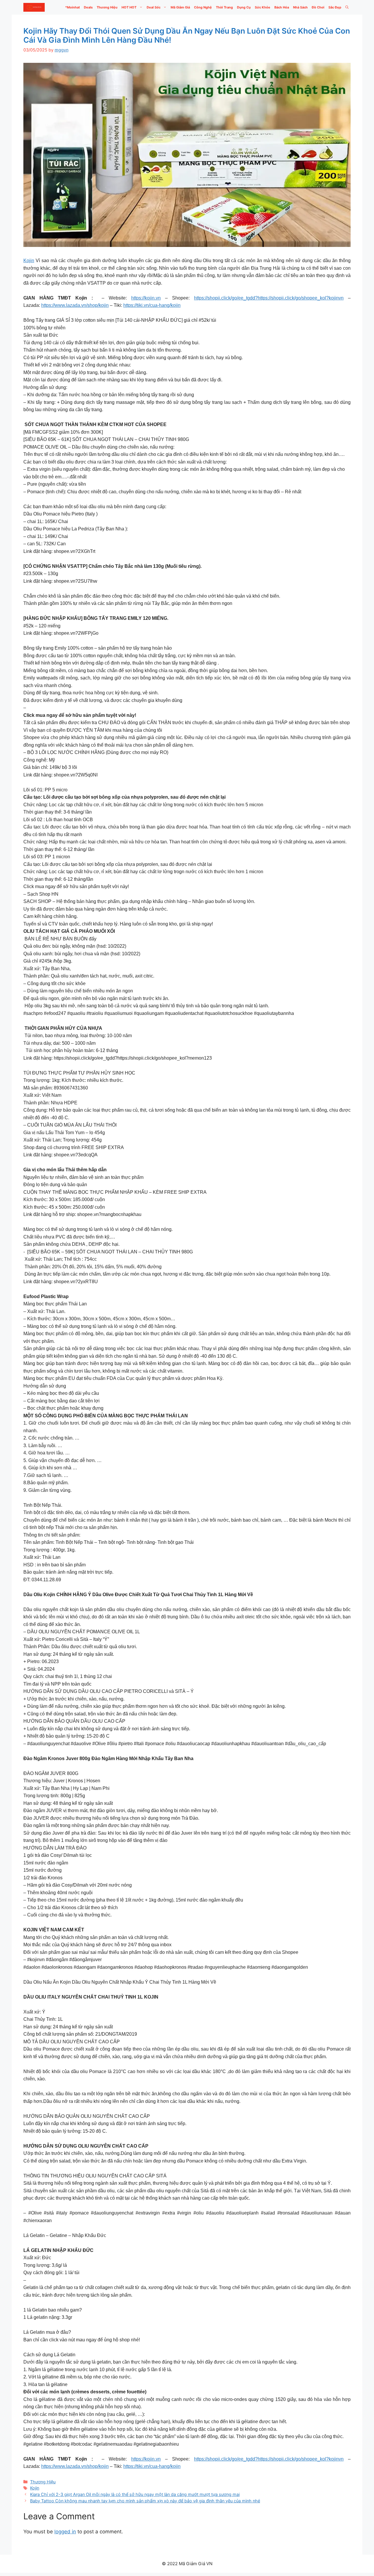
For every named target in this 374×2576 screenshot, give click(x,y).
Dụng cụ (244, 7)
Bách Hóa (282, 7)
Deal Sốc (154, 7)
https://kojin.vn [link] (146, 298)
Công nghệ (203, 7)
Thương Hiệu (107, 7)
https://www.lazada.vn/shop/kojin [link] (75, 305)
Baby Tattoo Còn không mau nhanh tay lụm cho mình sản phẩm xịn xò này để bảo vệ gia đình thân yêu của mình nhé (145, 2501)
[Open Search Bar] (347, 7)
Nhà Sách (300, 7)
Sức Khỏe (263, 7)
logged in (65, 2532)
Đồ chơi (318, 7)
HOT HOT (129, 7)
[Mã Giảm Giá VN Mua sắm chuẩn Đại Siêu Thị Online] (34, 7)
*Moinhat (72, 7)
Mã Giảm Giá (180, 7)
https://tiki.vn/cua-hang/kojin (152, 305)
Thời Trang (224, 7)
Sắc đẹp (335, 7)
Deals (88, 7)
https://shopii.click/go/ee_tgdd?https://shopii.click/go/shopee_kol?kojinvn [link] (269, 298)
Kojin (29, 261)
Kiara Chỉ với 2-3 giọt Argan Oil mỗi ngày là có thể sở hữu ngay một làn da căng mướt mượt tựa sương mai (135, 2494)
